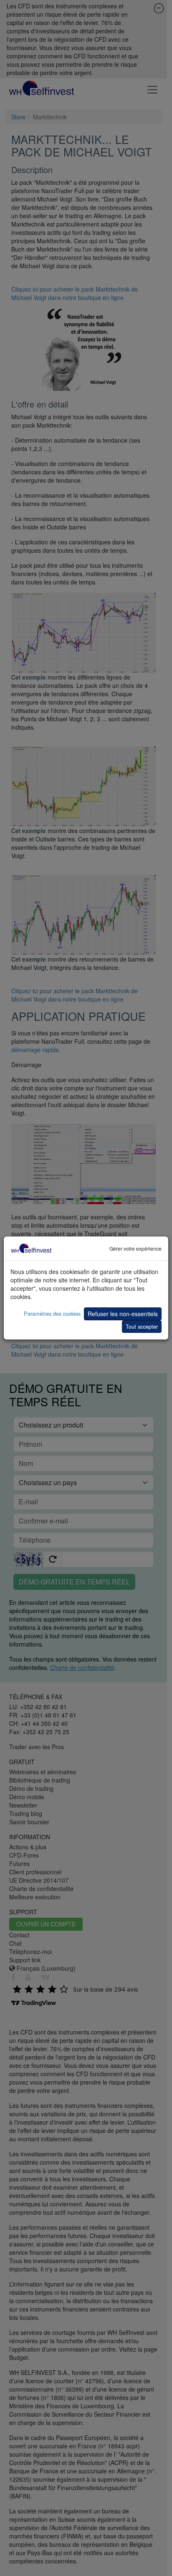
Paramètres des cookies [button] (52, 1313)
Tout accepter (142, 1326)
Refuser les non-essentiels (123, 1314)
